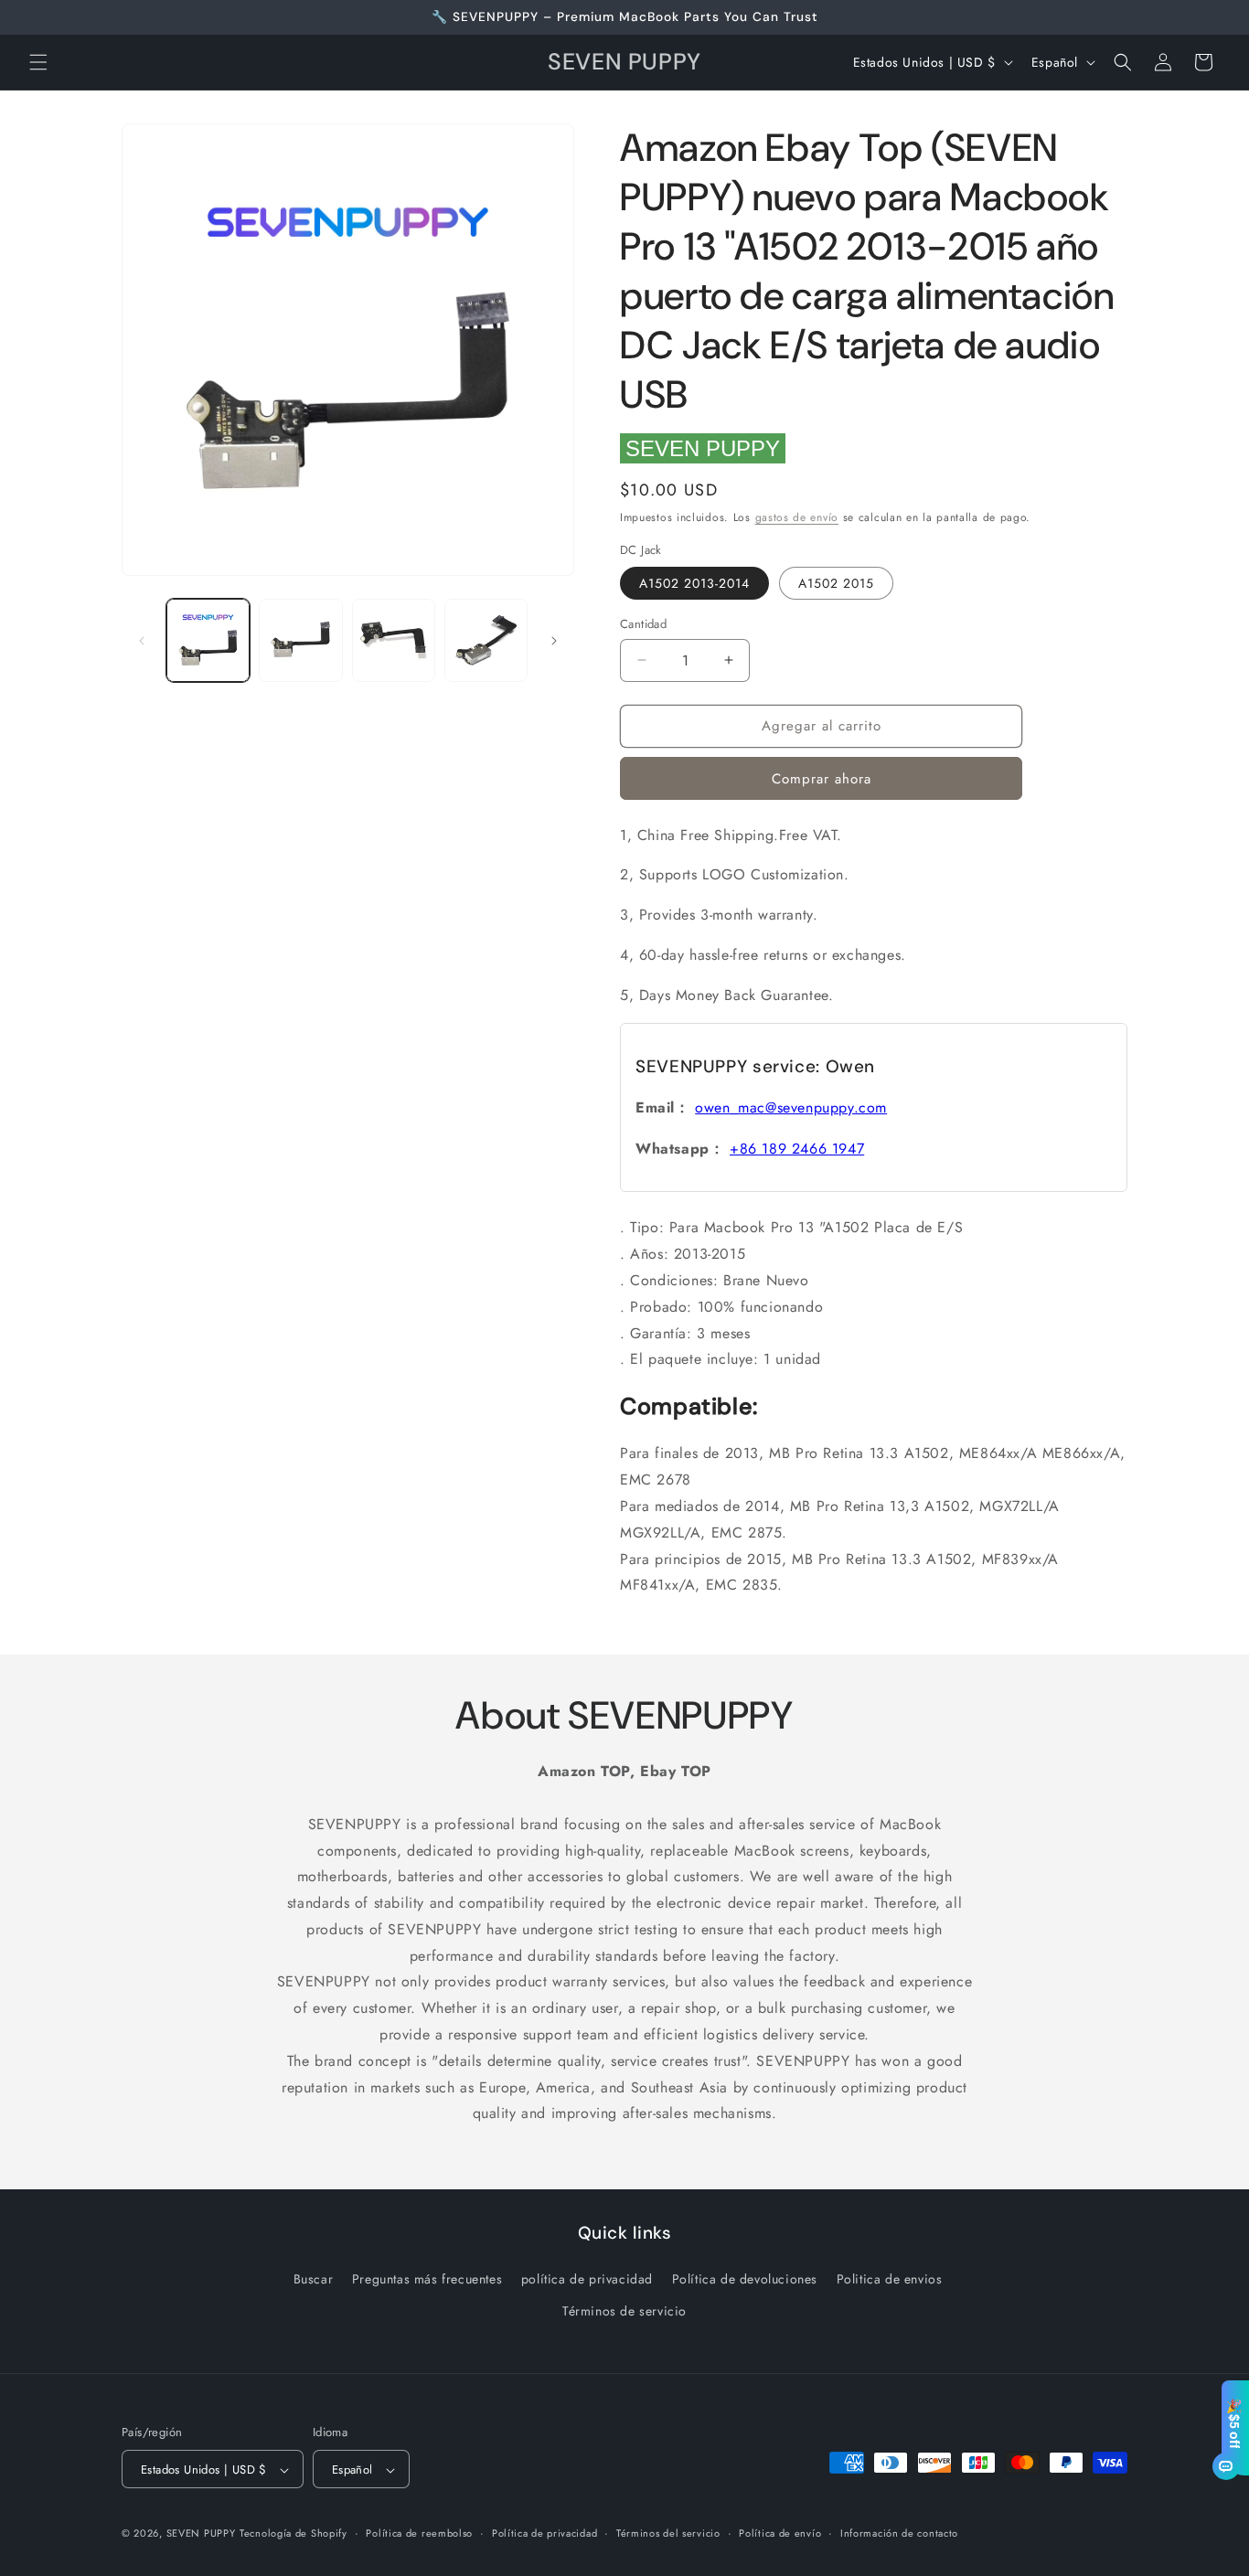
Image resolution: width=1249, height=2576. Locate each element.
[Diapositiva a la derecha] (554, 641)
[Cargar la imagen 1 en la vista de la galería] (208, 640)
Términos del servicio (668, 2533)
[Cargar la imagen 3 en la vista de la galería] (394, 640)
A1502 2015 (836, 583)
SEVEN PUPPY (703, 448)
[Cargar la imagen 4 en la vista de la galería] (486, 640)
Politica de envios (890, 2279)
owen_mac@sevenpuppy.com (791, 1107)
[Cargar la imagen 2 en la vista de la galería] (300, 640)
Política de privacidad (544, 2533)
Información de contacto (899, 2533)
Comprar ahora (822, 779)
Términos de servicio (624, 2311)
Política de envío (780, 2533)
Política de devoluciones (745, 2279)
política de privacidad (587, 2279)
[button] (38, 62)
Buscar (314, 2279)
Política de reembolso (419, 2533)
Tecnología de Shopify (294, 2534)
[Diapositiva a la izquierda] (142, 641)
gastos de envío (797, 517)
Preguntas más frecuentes (427, 2279)
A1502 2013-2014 (694, 583)
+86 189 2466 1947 (797, 1149)
